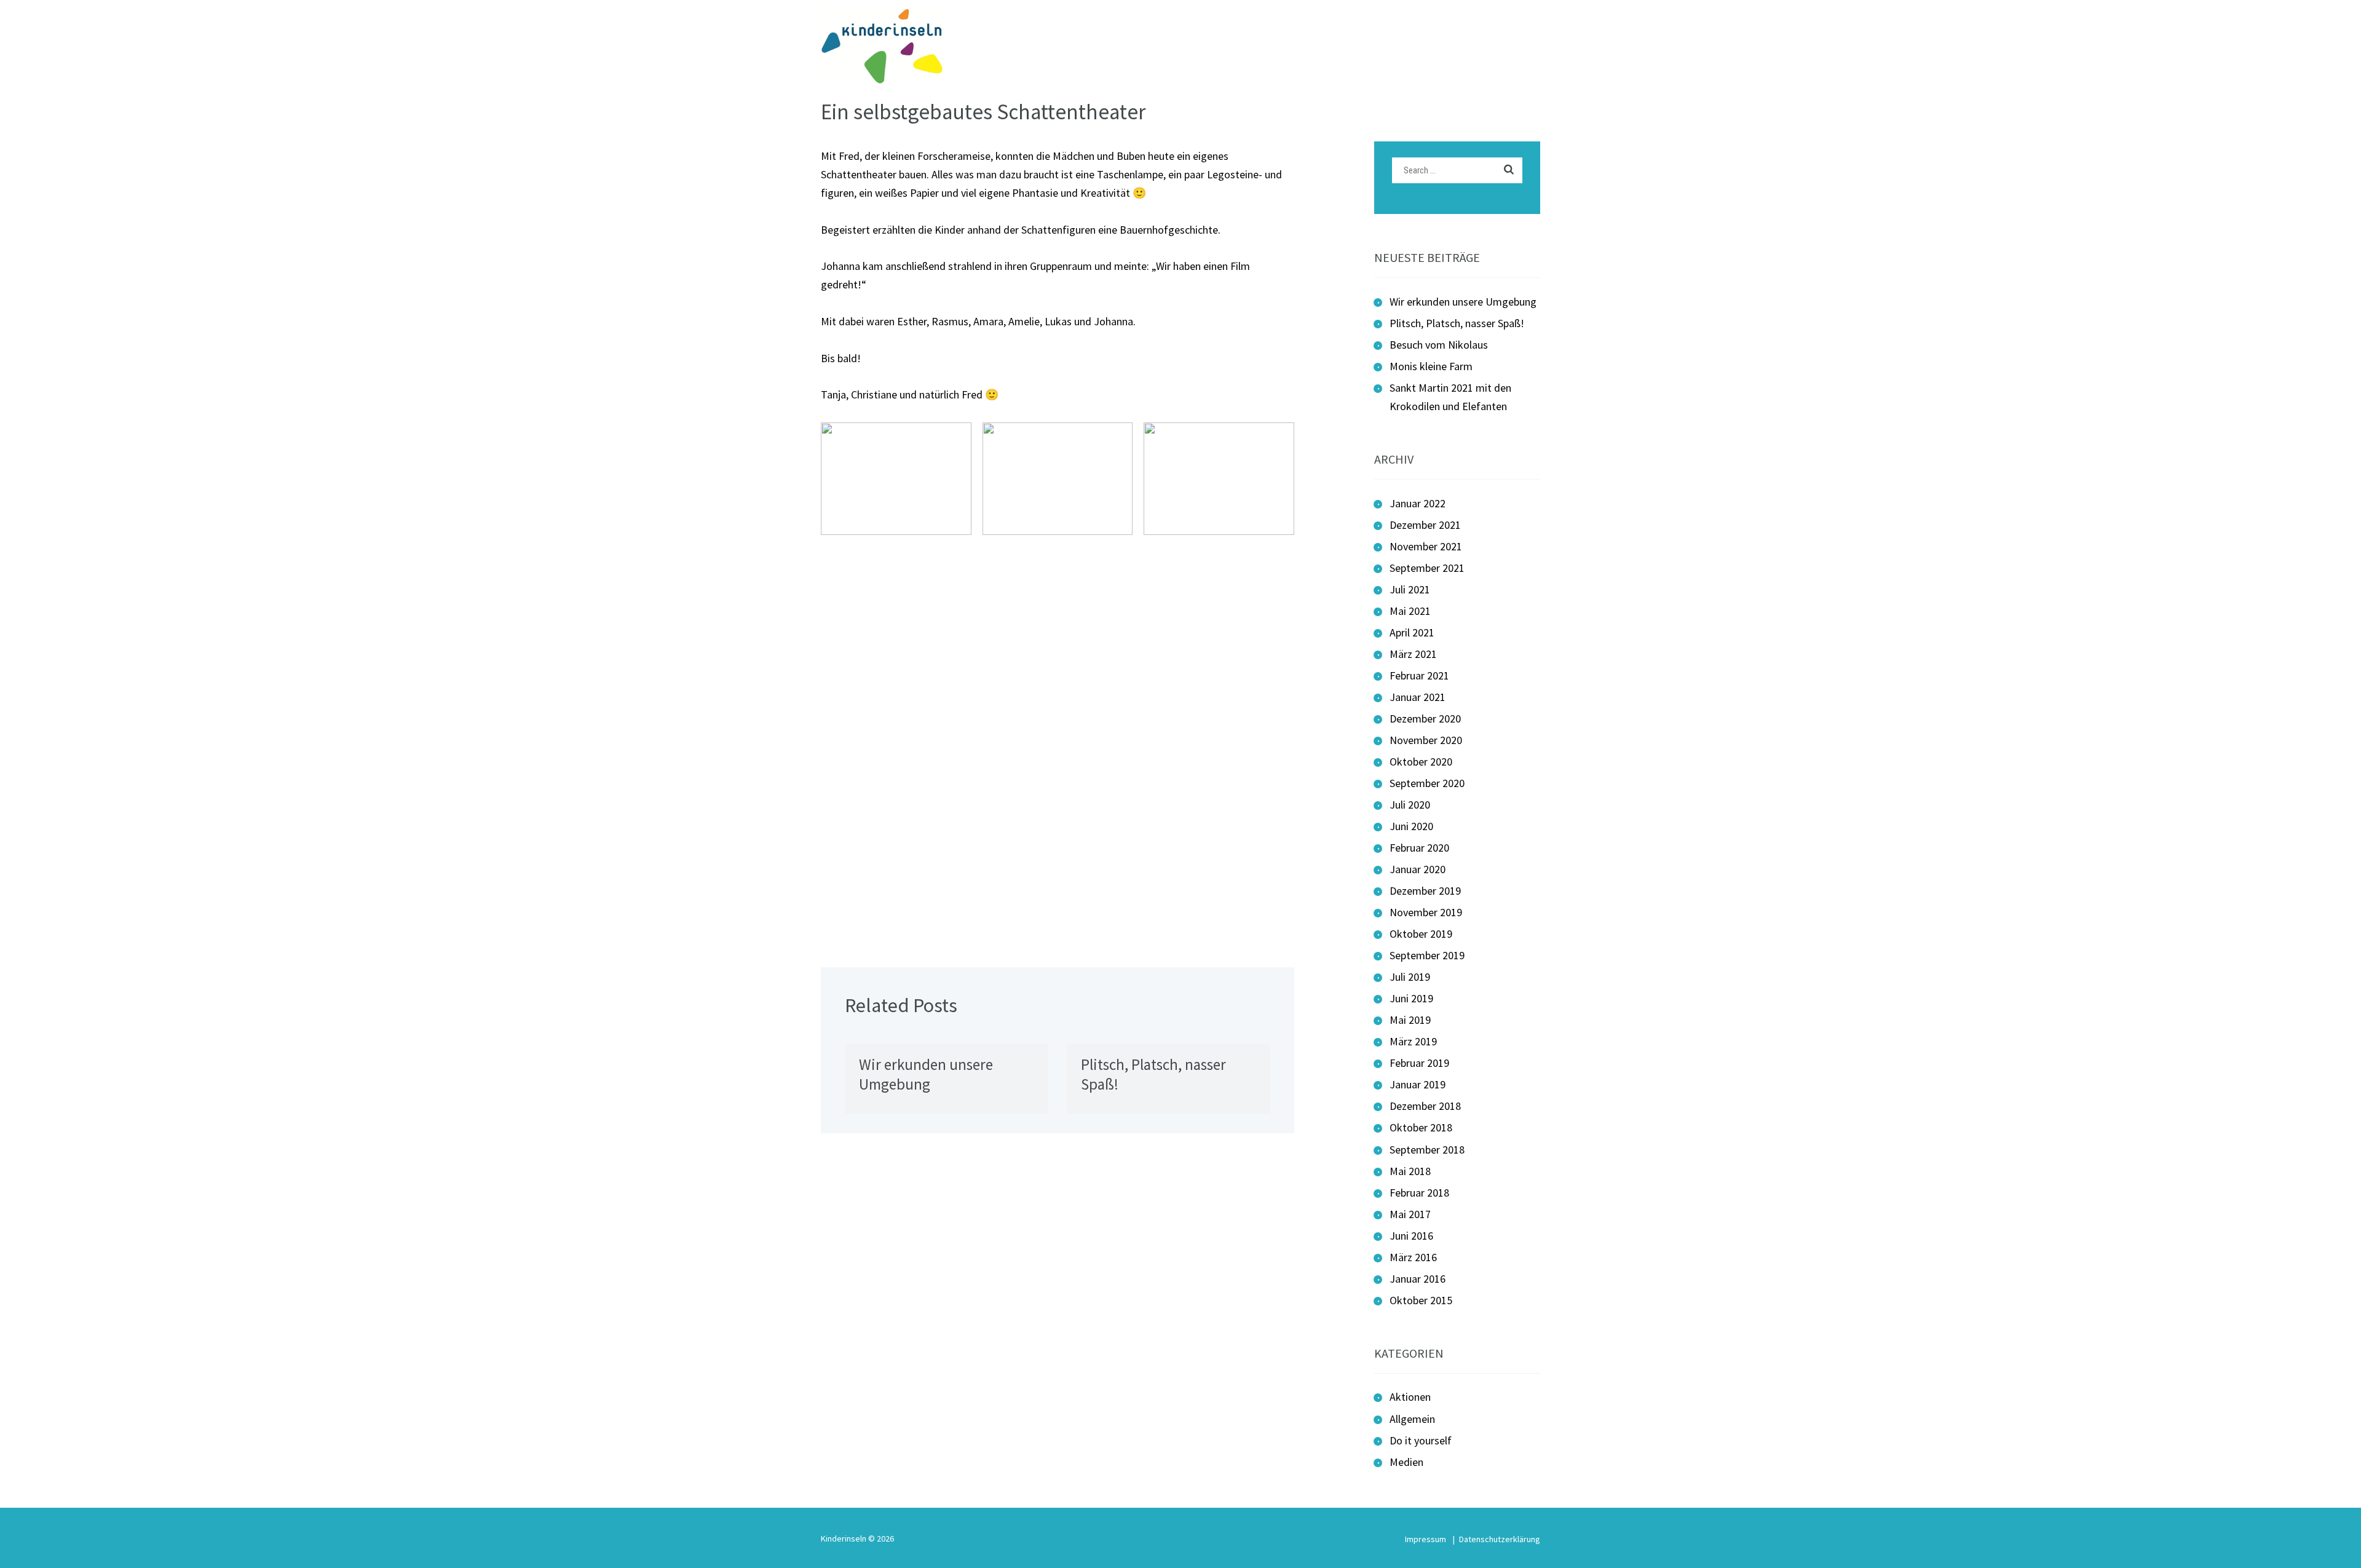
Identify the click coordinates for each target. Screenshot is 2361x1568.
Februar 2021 (1419, 675)
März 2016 (1413, 1257)
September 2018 (1427, 1150)
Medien (1406, 1462)
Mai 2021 (1410, 611)
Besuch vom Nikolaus (1439, 345)
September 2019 (1427, 955)
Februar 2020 (1419, 848)
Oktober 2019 (1421, 934)
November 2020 (1426, 740)
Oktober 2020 (1421, 762)
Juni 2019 (1411, 998)
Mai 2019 (1410, 1020)
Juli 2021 (1410, 589)
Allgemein (1412, 1419)
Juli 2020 (1410, 805)
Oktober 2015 (1421, 1300)
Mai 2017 (1410, 1214)
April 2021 (1412, 632)
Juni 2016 (1411, 1236)
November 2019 (1426, 912)
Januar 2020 (1418, 869)
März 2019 (1413, 1041)
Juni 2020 (1411, 826)
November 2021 (1426, 546)
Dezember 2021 (1425, 525)
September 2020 (1427, 783)
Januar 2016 (1418, 1279)
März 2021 (1413, 654)
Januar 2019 (1418, 1084)
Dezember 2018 (1425, 1106)
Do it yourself (1421, 1440)
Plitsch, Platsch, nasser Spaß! (1457, 323)
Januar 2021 (1418, 697)
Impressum (1426, 1539)
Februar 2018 (1419, 1193)
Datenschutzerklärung (1500, 1539)
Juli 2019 (1410, 977)
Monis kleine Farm (1431, 366)
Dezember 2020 (1425, 719)
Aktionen (1410, 1397)
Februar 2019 (1419, 1063)
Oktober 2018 (1421, 1127)
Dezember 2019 (1425, 891)
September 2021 (1427, 568)
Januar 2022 (1418, 503)
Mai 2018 (1410, 1171)
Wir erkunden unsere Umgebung (926, 1075)
